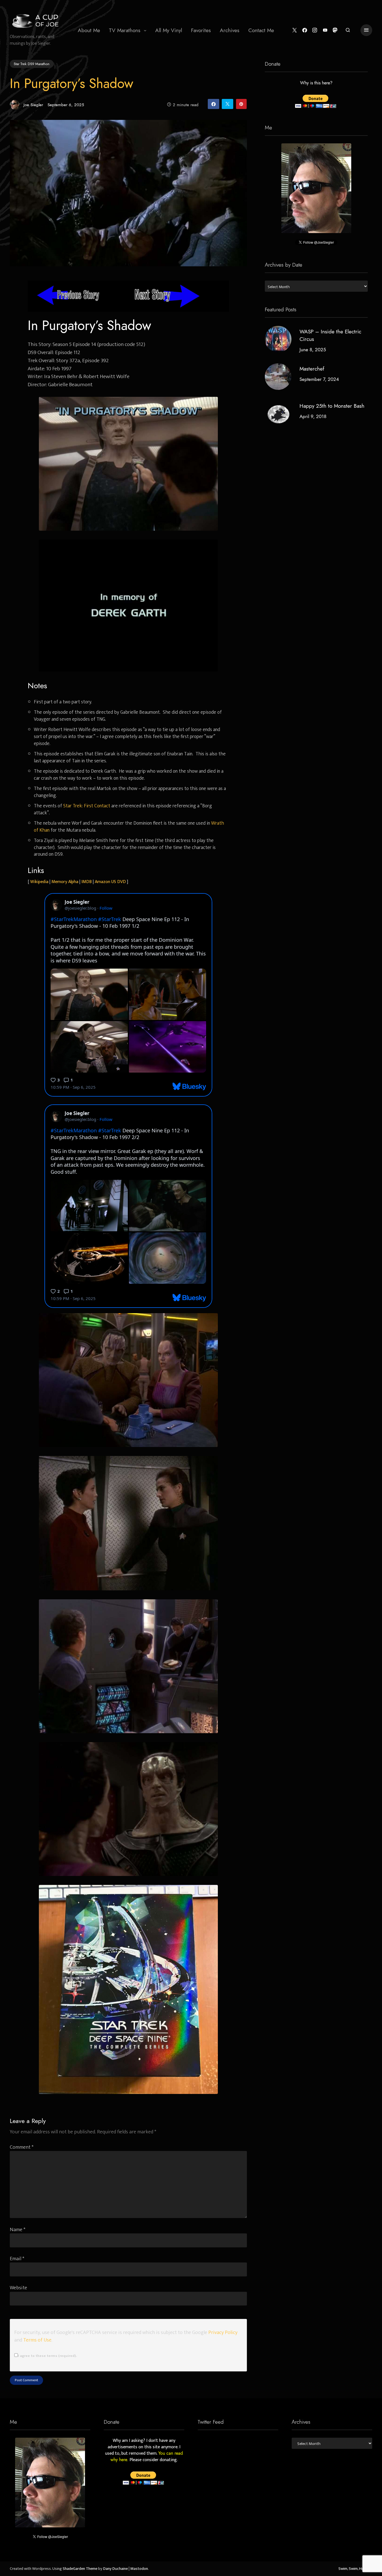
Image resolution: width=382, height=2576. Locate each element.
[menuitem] (89, 30)
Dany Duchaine (115, 2569)
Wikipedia (39, 882)
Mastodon (139, 2569)
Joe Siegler (33, 105)
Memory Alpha (65, 882)
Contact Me (261, 30)
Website (18, 2288)
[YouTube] (325, 30)
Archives (230, 30)
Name (18, 2230)
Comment (22, 2147)
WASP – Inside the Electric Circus (330, 335)
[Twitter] (295, 30)
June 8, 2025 (313, 350)
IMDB (87, 882)
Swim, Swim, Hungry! (355, 2569)
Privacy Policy (223, 2332)
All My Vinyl (169, 30)
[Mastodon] (335, 30)
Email (17, 2259)
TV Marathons (125, 30)
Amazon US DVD (110, 882)
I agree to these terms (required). (47, 2356)
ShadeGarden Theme (80, 2569)
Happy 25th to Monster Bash (332, 406)
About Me (89, 30)
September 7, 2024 (319, 379)
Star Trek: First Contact (87, 806)
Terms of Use (37, 2340)
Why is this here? (316, 83)
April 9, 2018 (313, 417)
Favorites (201, 30)
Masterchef (312, 369)
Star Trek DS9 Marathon (32, 64)
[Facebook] (305, 30)
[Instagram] (315, 30)
